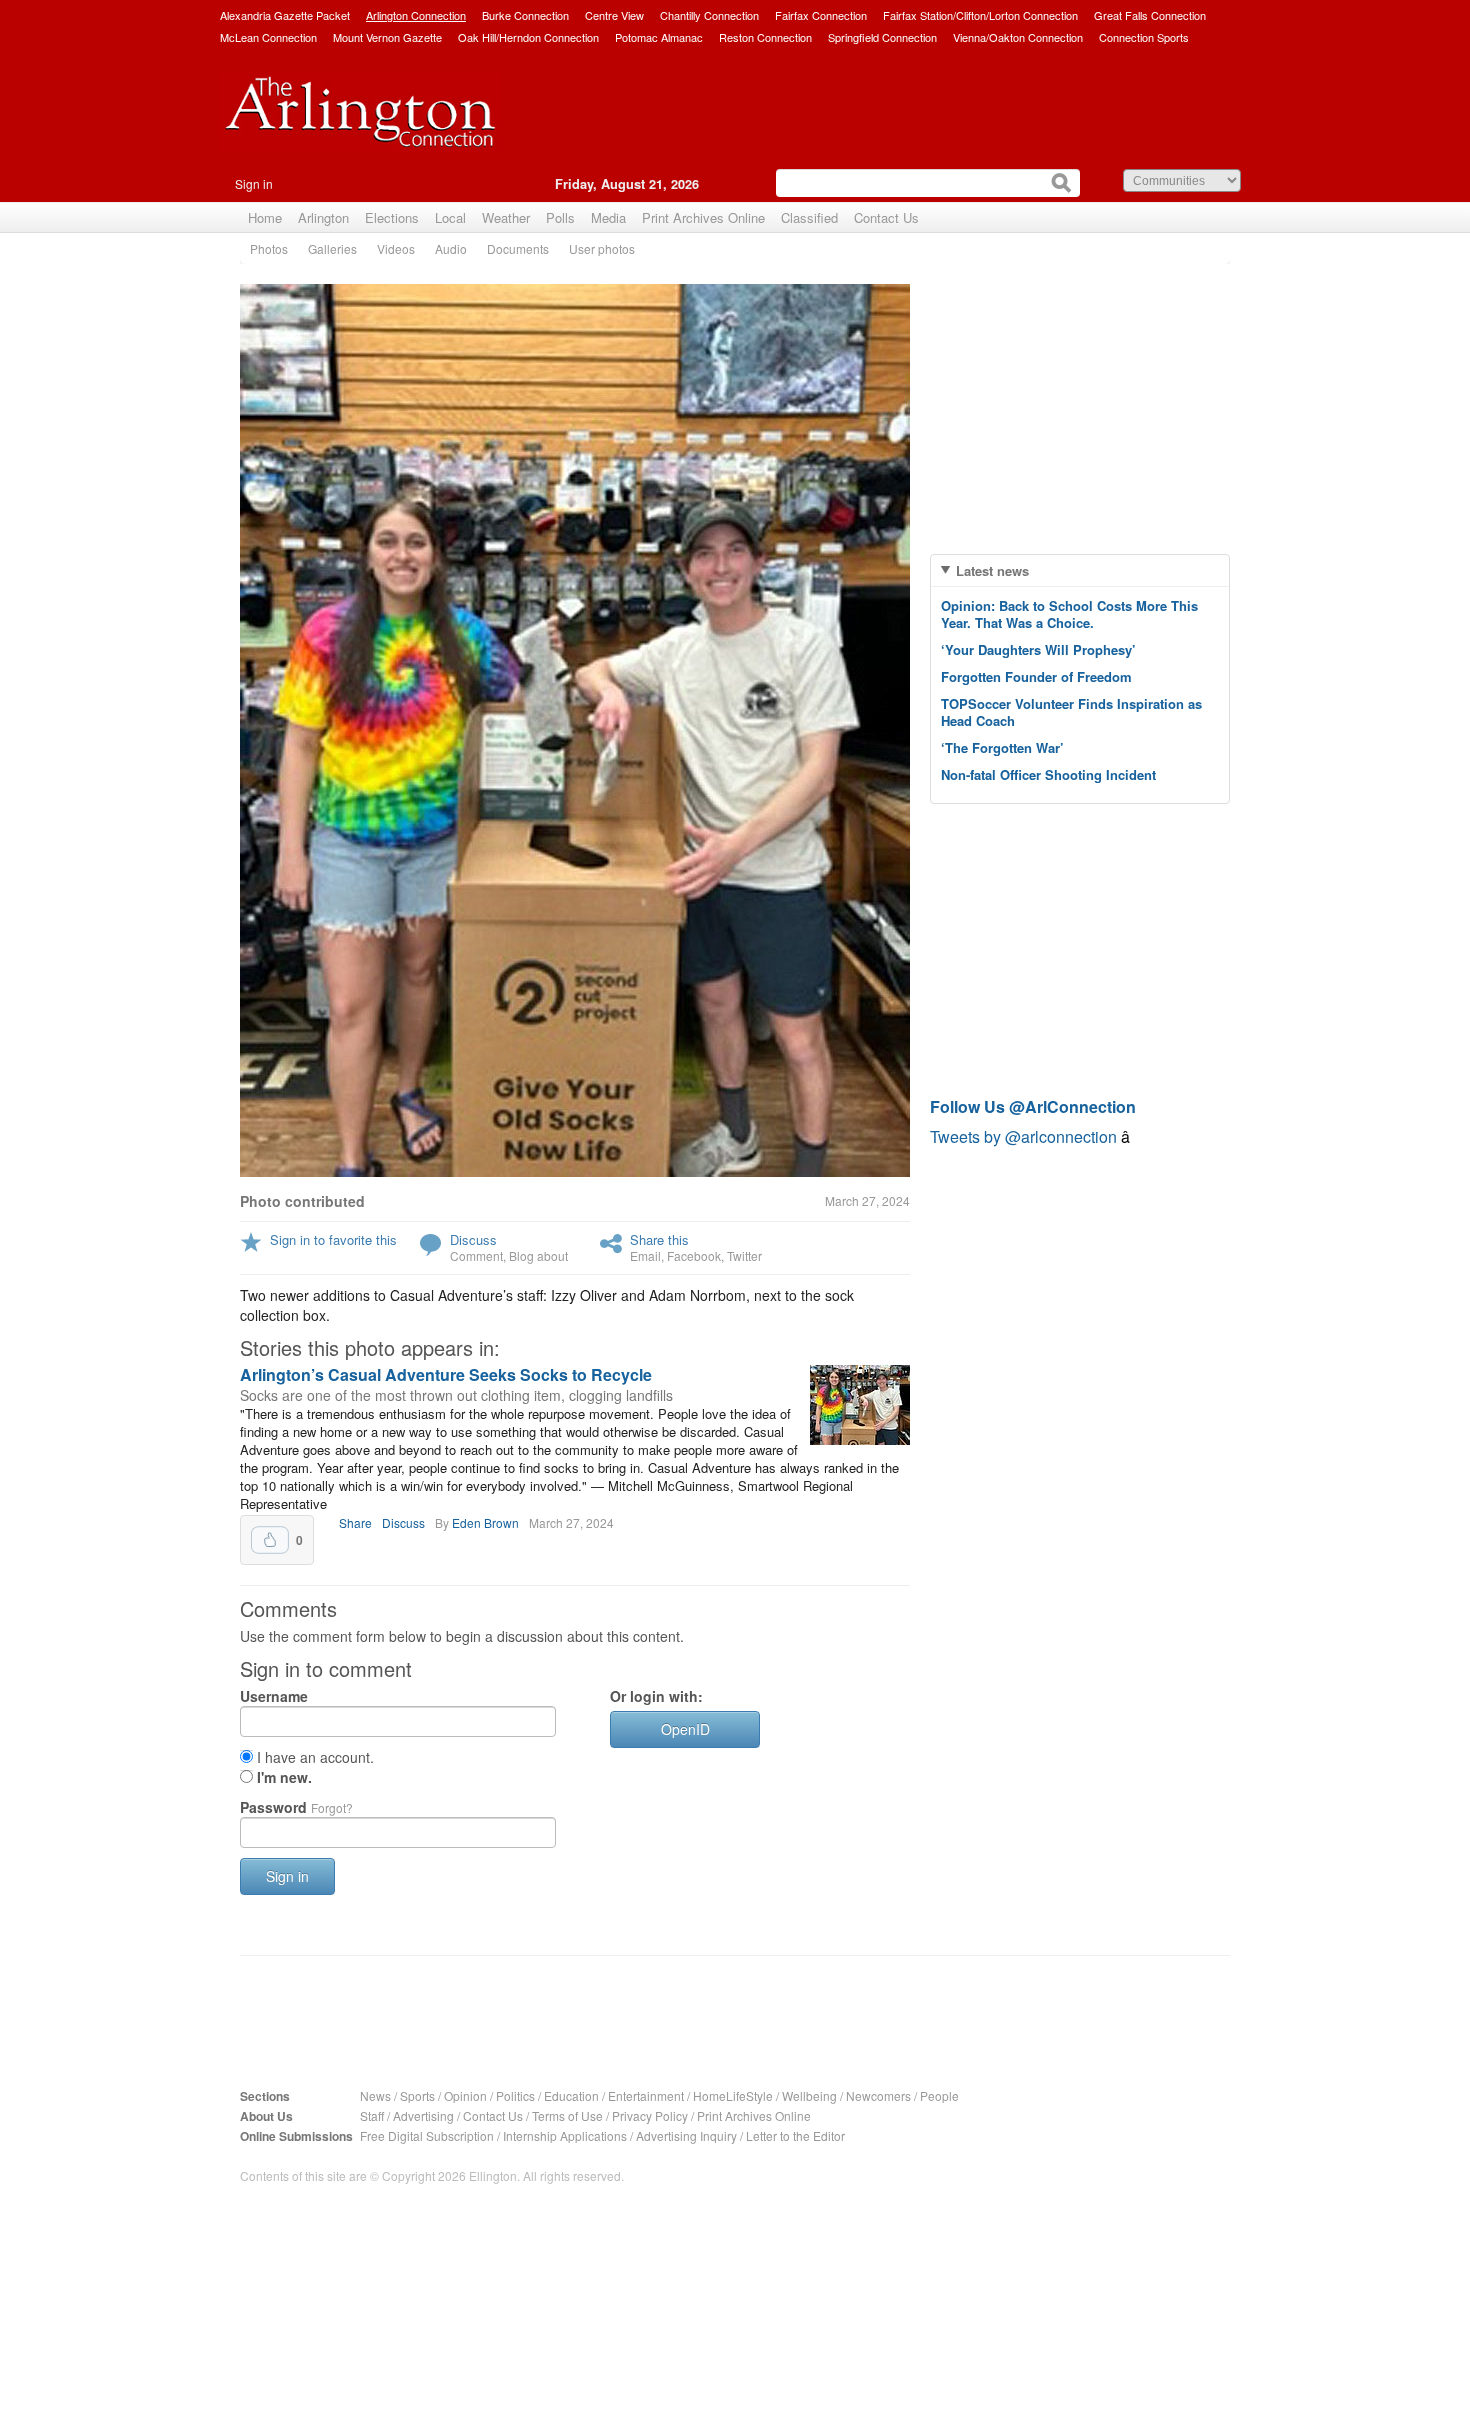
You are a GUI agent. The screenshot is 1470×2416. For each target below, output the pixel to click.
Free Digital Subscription (427, 2135)
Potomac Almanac (659, 37)
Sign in (254, 183)
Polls (560, 217)
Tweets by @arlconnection (1025, 1136)
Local (450, 217)
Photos (269, 248)
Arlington (323, 217)
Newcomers (878, 2095)
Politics (515, 2095)
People (939, 2095)
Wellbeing (809, 2095)
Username (274, 1696)
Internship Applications (565, 2135)
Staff (372, 2115)
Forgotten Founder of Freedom (1036, 676)
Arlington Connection (416, 15)
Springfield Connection (882, 37)
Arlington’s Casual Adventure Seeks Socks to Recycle (446, 1374)
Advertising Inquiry (686, 2135)
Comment (476, 1255)
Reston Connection (765, 37)
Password (296, 1807)
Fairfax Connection (821, 15)
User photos (602, 248)
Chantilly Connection (709, 15)
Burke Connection (525, 15)
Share (355, 1522)
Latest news (992, 570)
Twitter (744, 1255)
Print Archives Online (703, 217)
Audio (451, 248)
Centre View (614, 15)
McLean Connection (268, 37)
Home (265, 217)
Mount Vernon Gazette (387, 37)
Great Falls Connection (1150, 15)
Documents (518, 248)
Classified (809, 217)
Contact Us (886, 217)
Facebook (694, 1255)
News (375, 2095)
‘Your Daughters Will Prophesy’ (1038, 649)
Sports (417, 2095)
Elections (392, 217)
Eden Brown (485, 1522)
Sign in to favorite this (333, 1239)
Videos (396, 248)
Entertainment (646, 2095)
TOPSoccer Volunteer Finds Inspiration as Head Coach (1071, 712)
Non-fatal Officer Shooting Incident (1048, 774)
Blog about (538, 1255)
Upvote (270, 1540)
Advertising (423, 2115)
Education (571, 2095)
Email (645, 1255)
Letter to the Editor (795, 2135)
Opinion (465, 2095)
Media (608, 217)
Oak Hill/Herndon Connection (528, 37)
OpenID (685, 1729)
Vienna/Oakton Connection (1018, 37)
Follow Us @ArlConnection (1033, 1106)
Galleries (332, 248)
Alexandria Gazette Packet (285, 15)
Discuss (473, 1239)
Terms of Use (567, 2115)
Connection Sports (1144, 37)
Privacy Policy (650, 2115)
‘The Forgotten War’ (1002, 747)
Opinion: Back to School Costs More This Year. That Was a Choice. (1069, 614)
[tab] (1080, 570)
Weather (506, 217)
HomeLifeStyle (733, 2095)
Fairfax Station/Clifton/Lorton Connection (980, 15)
